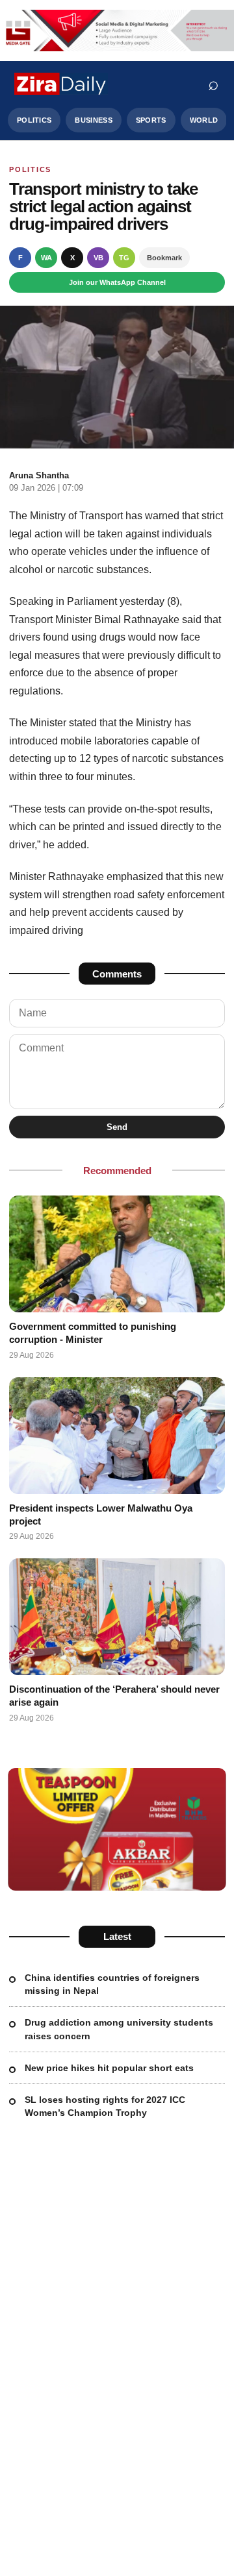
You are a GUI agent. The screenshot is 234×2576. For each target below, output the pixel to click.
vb (98, 258)
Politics (34, 120)
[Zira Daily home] (61, 84)
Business (93, 120)
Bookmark (164, 258)
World (204, 120)
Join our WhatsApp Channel (117, 282)
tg (124, 258)
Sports (151, 120)
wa (46, 258)
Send (117, 1127)
